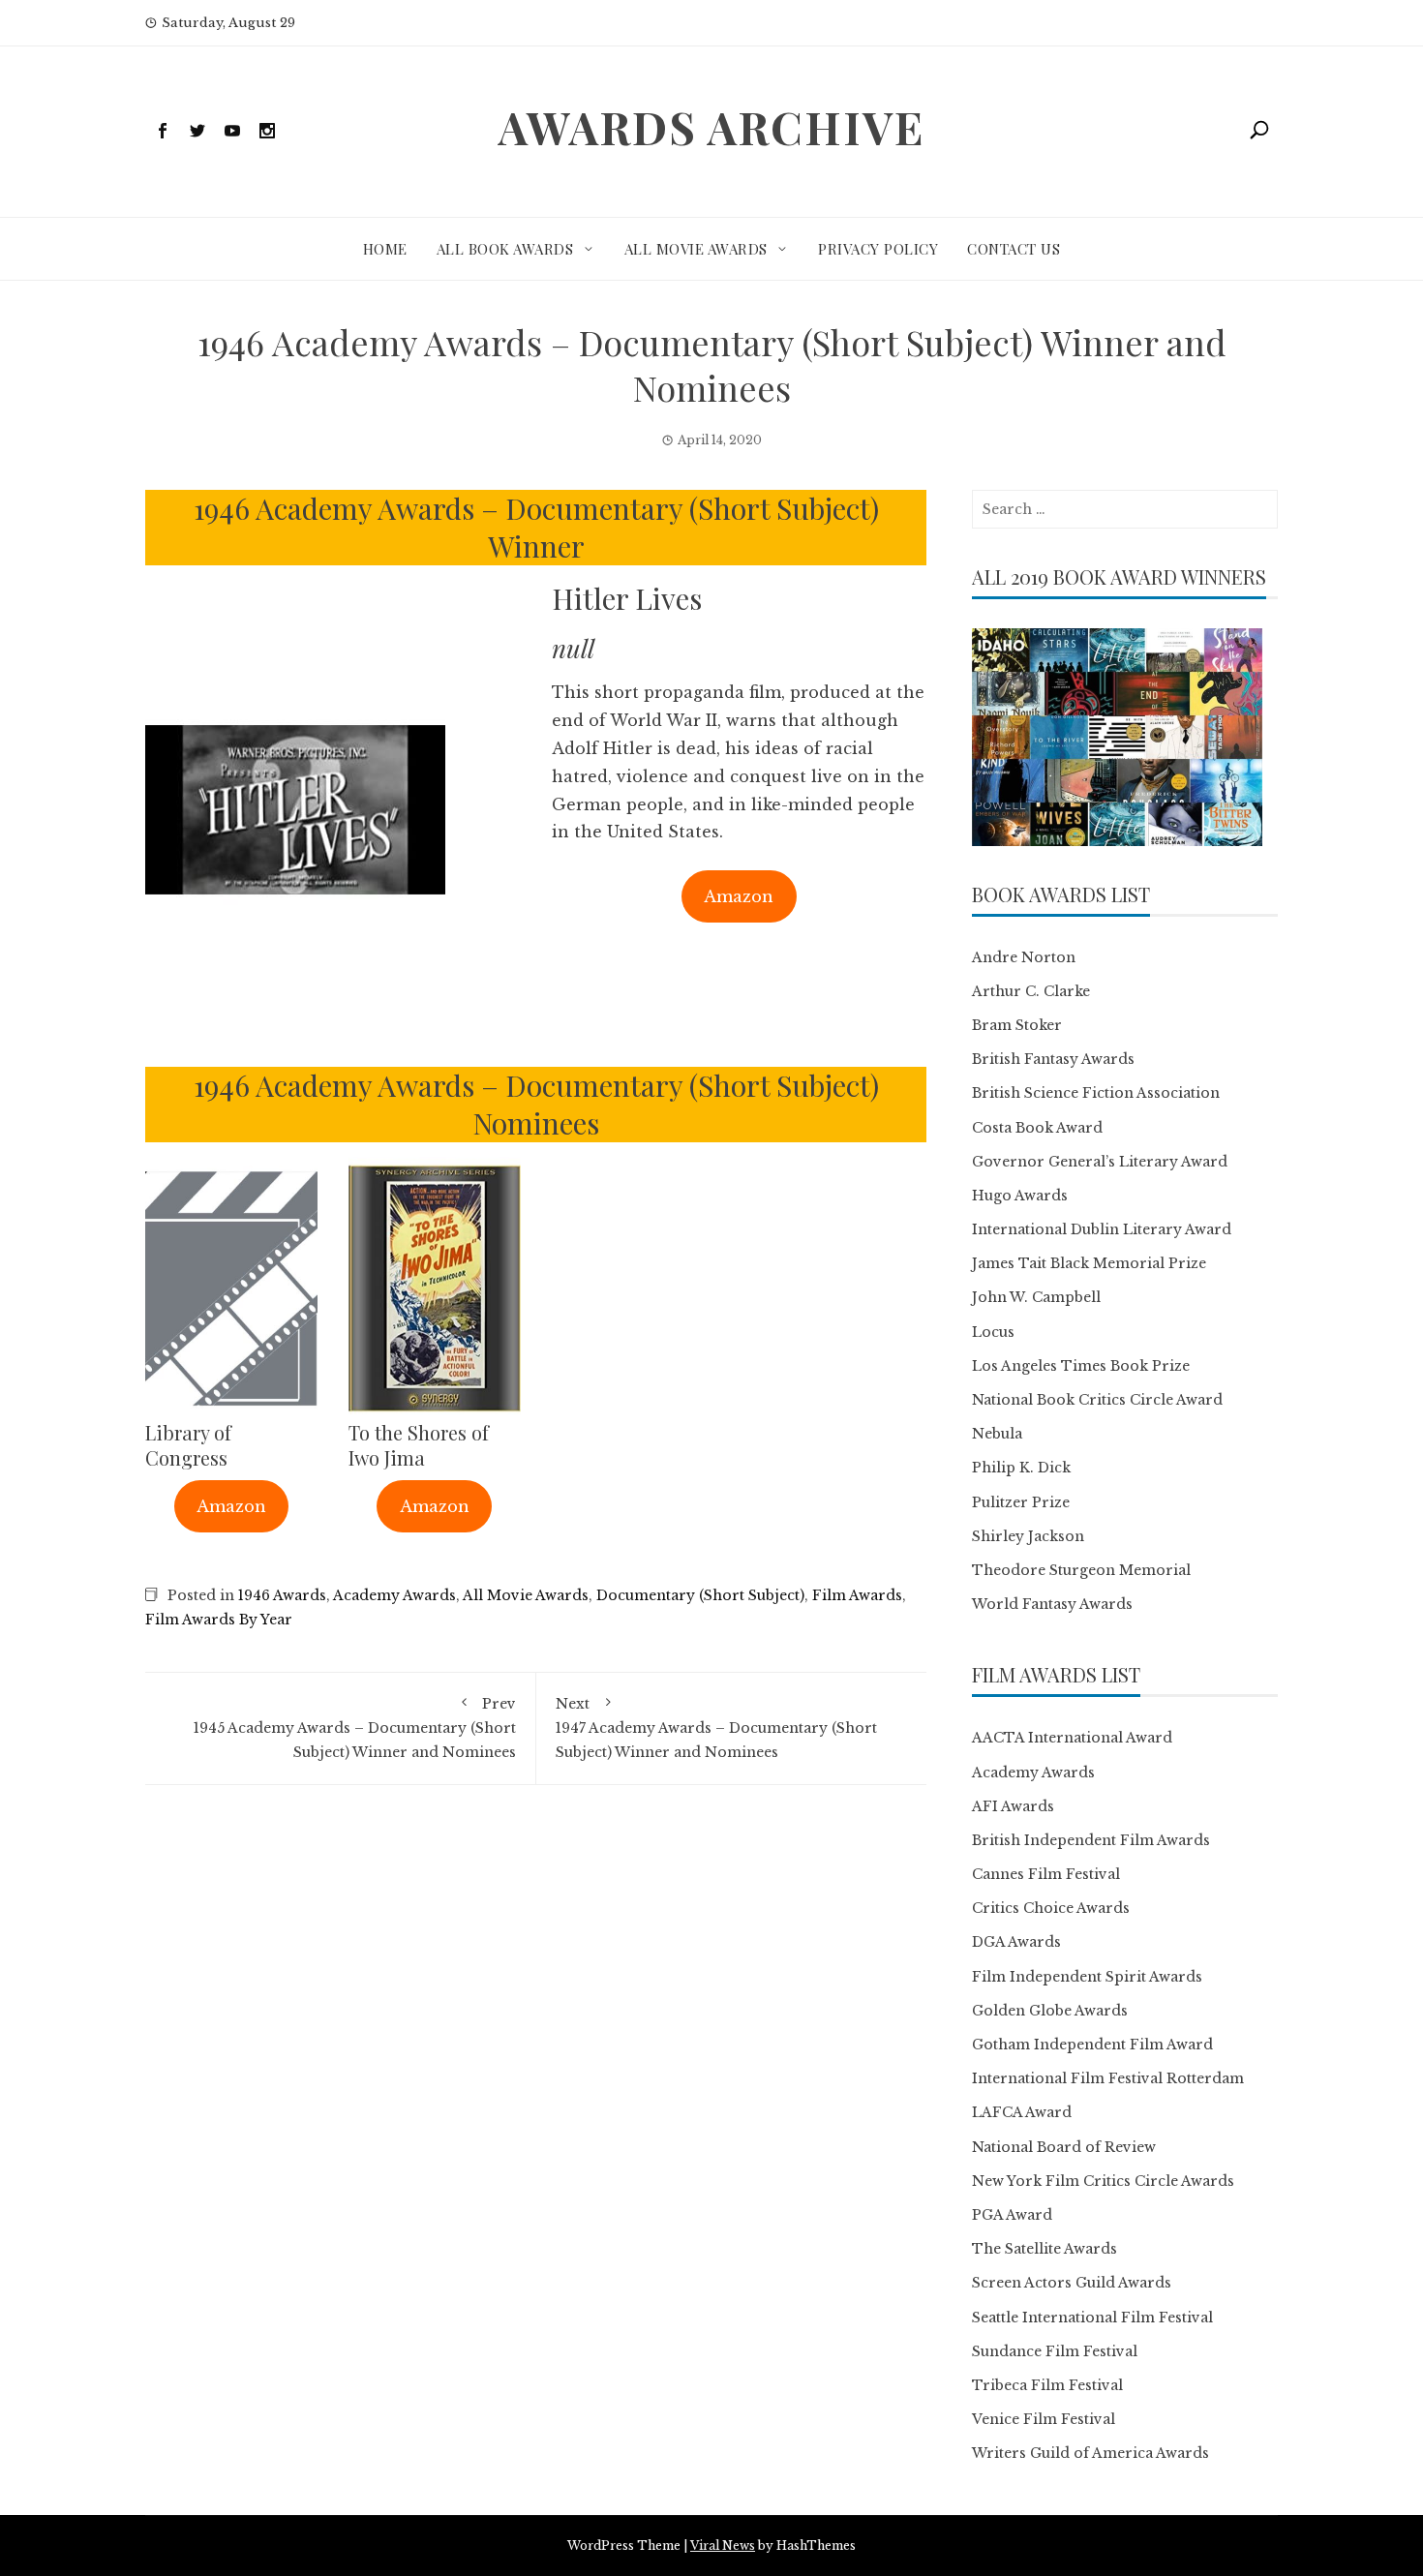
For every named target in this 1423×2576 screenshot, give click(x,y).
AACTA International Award (1072, 1738)
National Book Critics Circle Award (1097, 1400)
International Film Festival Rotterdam (1108, 2078)
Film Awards (857, 1595)
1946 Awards (282, 1595)
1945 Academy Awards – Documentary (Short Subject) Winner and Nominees (355, 1728)
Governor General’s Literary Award (1100, 1162)
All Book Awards (505, 249)
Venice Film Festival (1044, 2419)
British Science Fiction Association (1096, 1093)
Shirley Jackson (1028, 1536)
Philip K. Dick (1021, 1468)
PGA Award (1012, 2215)
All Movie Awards (696, 249)
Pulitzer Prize (1021, 1502)
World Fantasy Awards (1052, 1604)
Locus (993, 1332)
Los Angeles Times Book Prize (1081, 1366)
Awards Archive (711, 127)
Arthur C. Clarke (1031, 991)
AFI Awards (1013, 1806)
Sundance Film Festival (1055, 2351)
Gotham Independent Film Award (1092, 2045)
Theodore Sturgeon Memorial (1081, 1570)
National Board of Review (1064, 2147)
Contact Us (1014, 249)
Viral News (723, 2546)
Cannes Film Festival (1046, 1874)
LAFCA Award (1022, 2112)
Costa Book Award (1037, 1128)
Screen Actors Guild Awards (1072, 2283)
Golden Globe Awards (1050, 2011)
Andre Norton (1024, 957)
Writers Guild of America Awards (1090, 2453)
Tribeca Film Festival (1047, 2385)
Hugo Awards (1020, 1196)
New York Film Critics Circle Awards (1103, 2181)
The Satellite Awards (1045, 2249)
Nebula (997, 1434)
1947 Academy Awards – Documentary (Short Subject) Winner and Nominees (716, 1728)
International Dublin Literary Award (1102, 1229)
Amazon (739, 896)
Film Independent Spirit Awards (1087, 1977)
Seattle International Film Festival (1092, 2318)
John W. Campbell (1036, 1297)
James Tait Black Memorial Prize (1089, 1263)
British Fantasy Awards (1053, 1059)
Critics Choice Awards (1051, 1908)
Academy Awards (394, 1595)
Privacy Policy (878, 249)
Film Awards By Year (219, 1620)
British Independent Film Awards (1091, 1840)
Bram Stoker (1017, 1025)
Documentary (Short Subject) (700, 1595)
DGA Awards (1016, 1942)
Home (385, 249)
